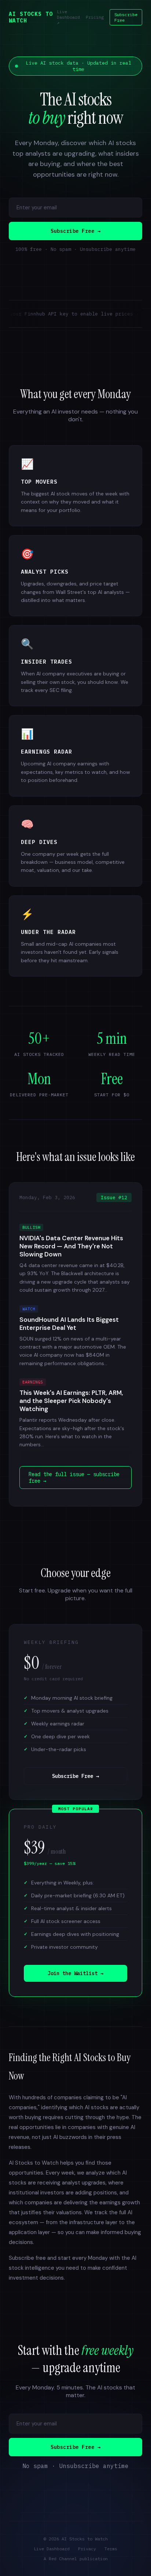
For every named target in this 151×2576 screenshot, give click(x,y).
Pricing (95, 17)
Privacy (87, 2549)
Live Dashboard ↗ (68, 17)
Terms (111, 2549)
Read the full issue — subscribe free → (74, 1478)
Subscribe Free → (75, 231)
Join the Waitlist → (75, 1973)
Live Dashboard (52, 2549)
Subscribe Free (126, 17)
